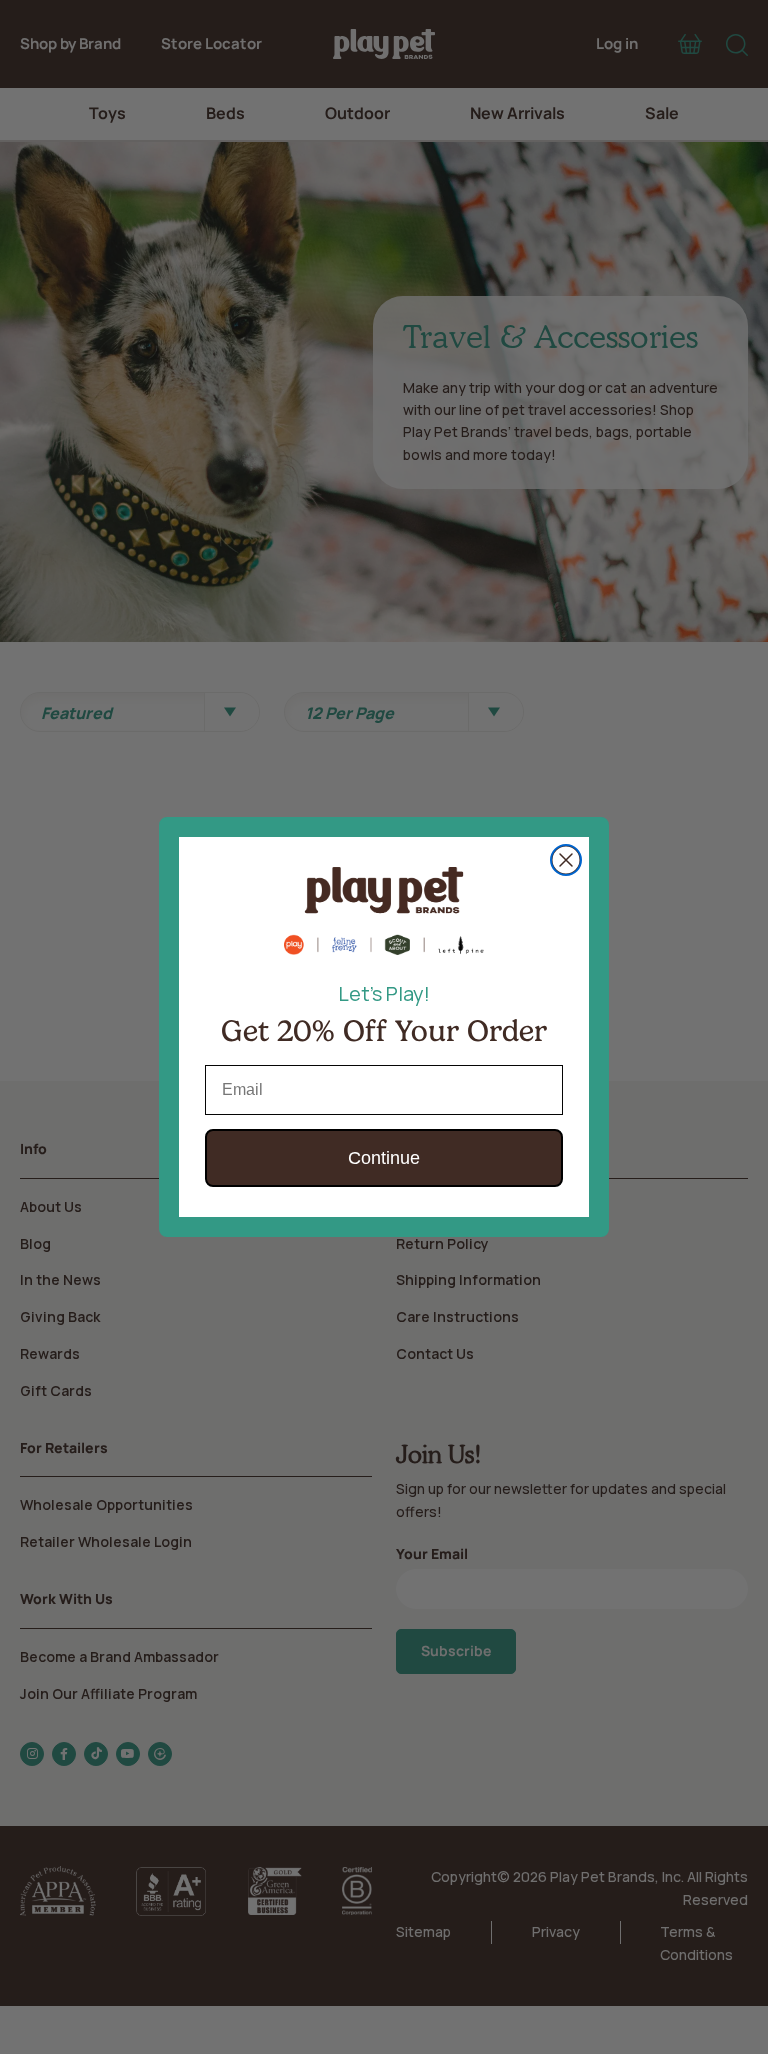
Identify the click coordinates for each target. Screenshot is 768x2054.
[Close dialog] (566, 860)
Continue (384, 1158)
